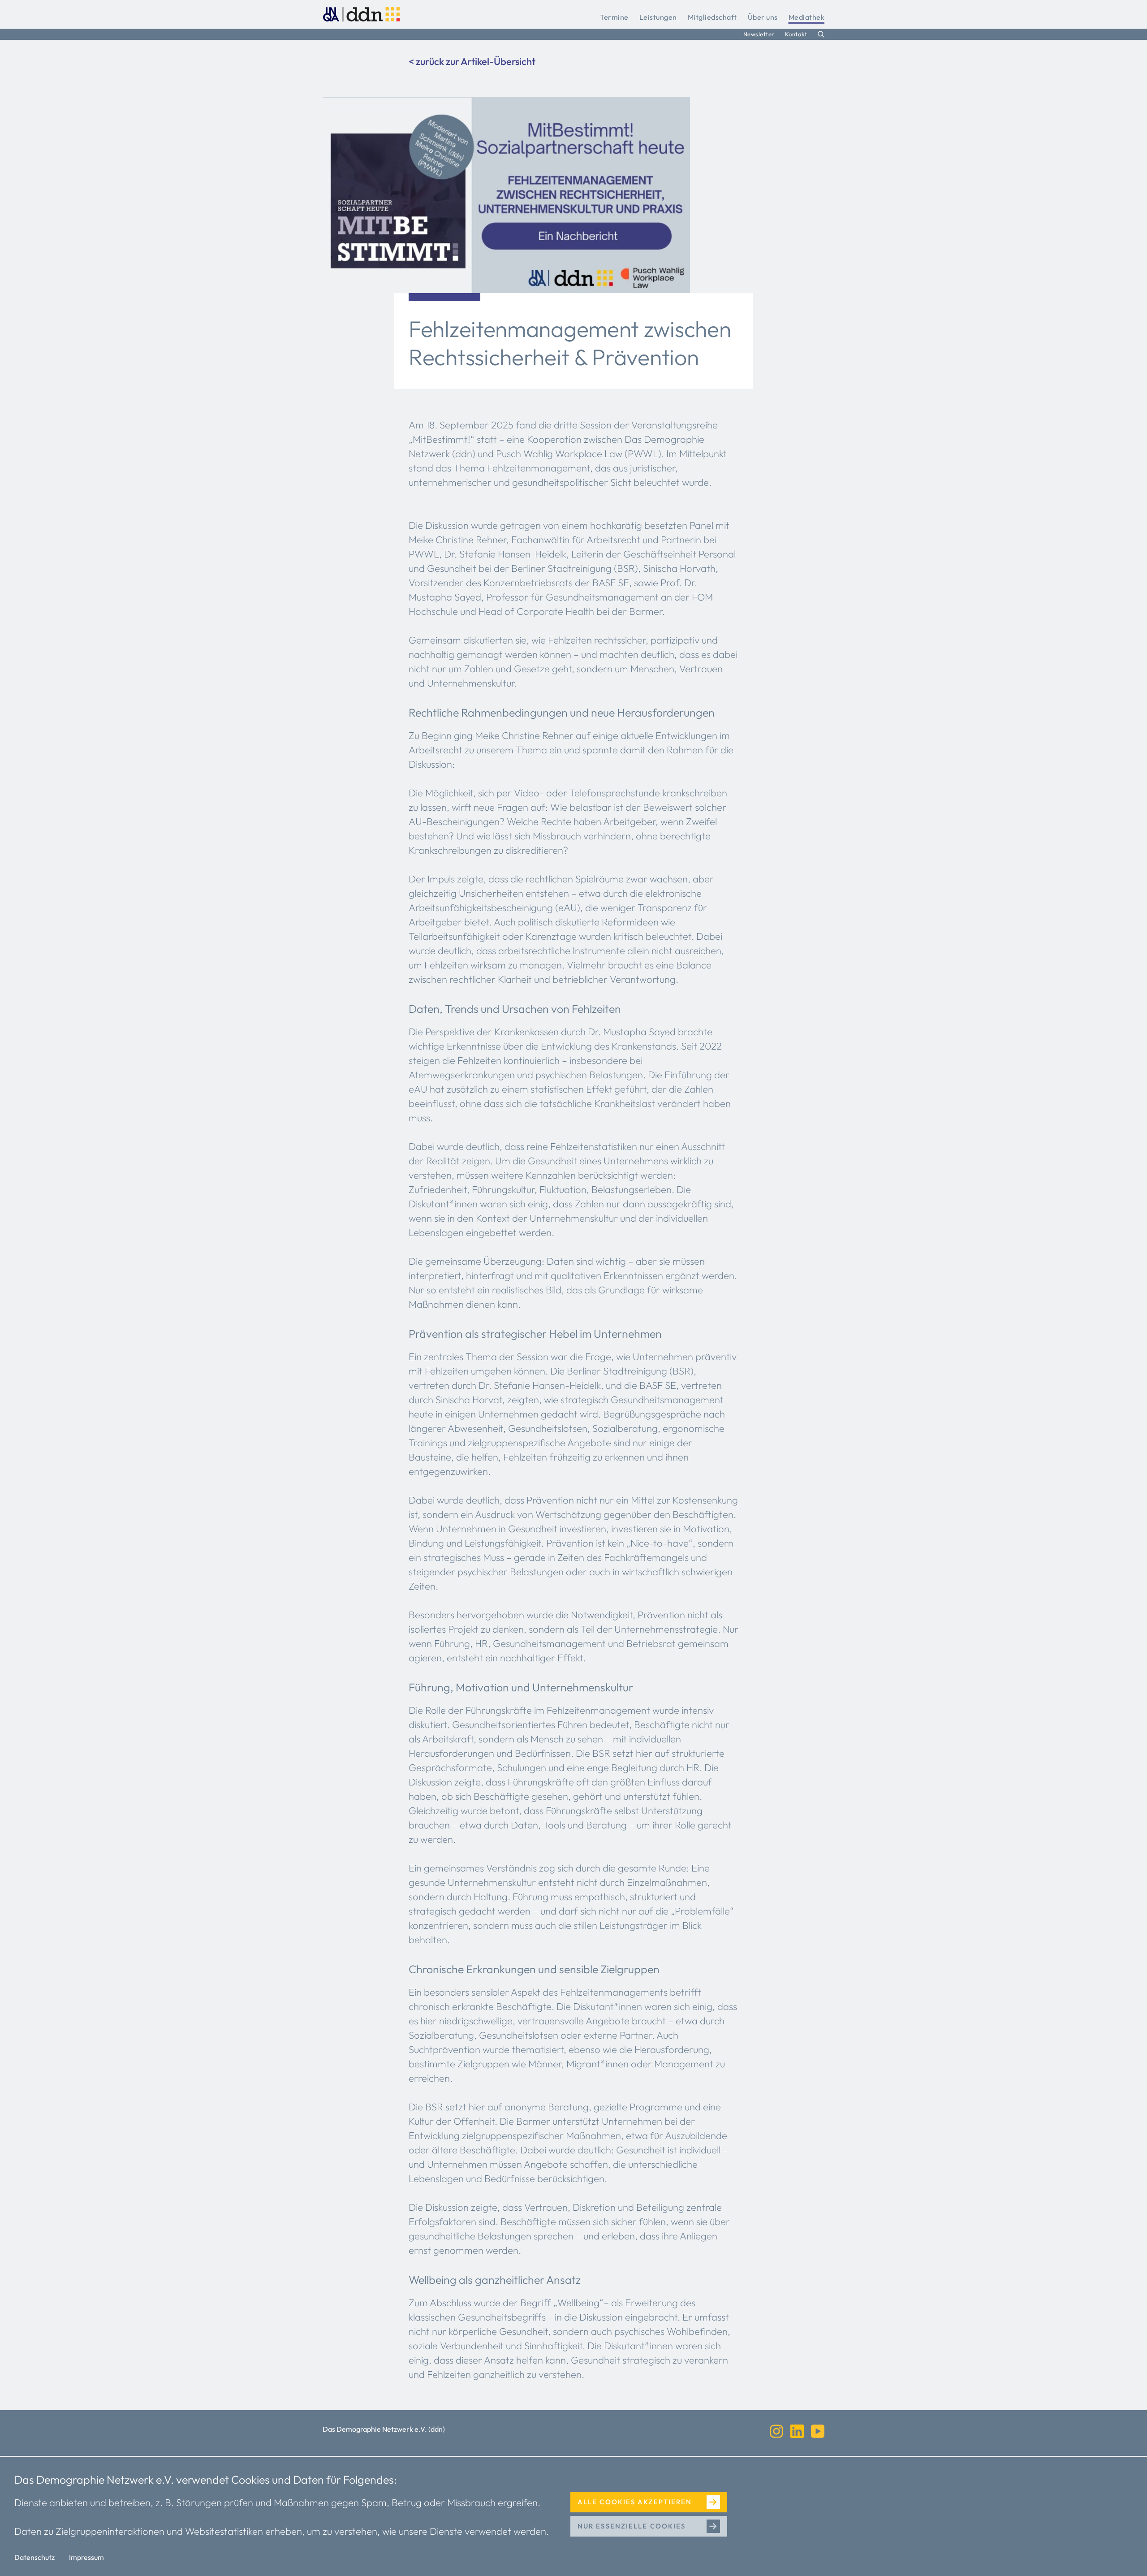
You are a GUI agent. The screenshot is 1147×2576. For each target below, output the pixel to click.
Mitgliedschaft (712, 17)
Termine (614, 17)
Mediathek (807, 17)
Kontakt (796, 34)
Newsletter (759, 34)
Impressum (86, 2557)
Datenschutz (34, 2557)
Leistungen (658, 17)
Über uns (763, 17)
